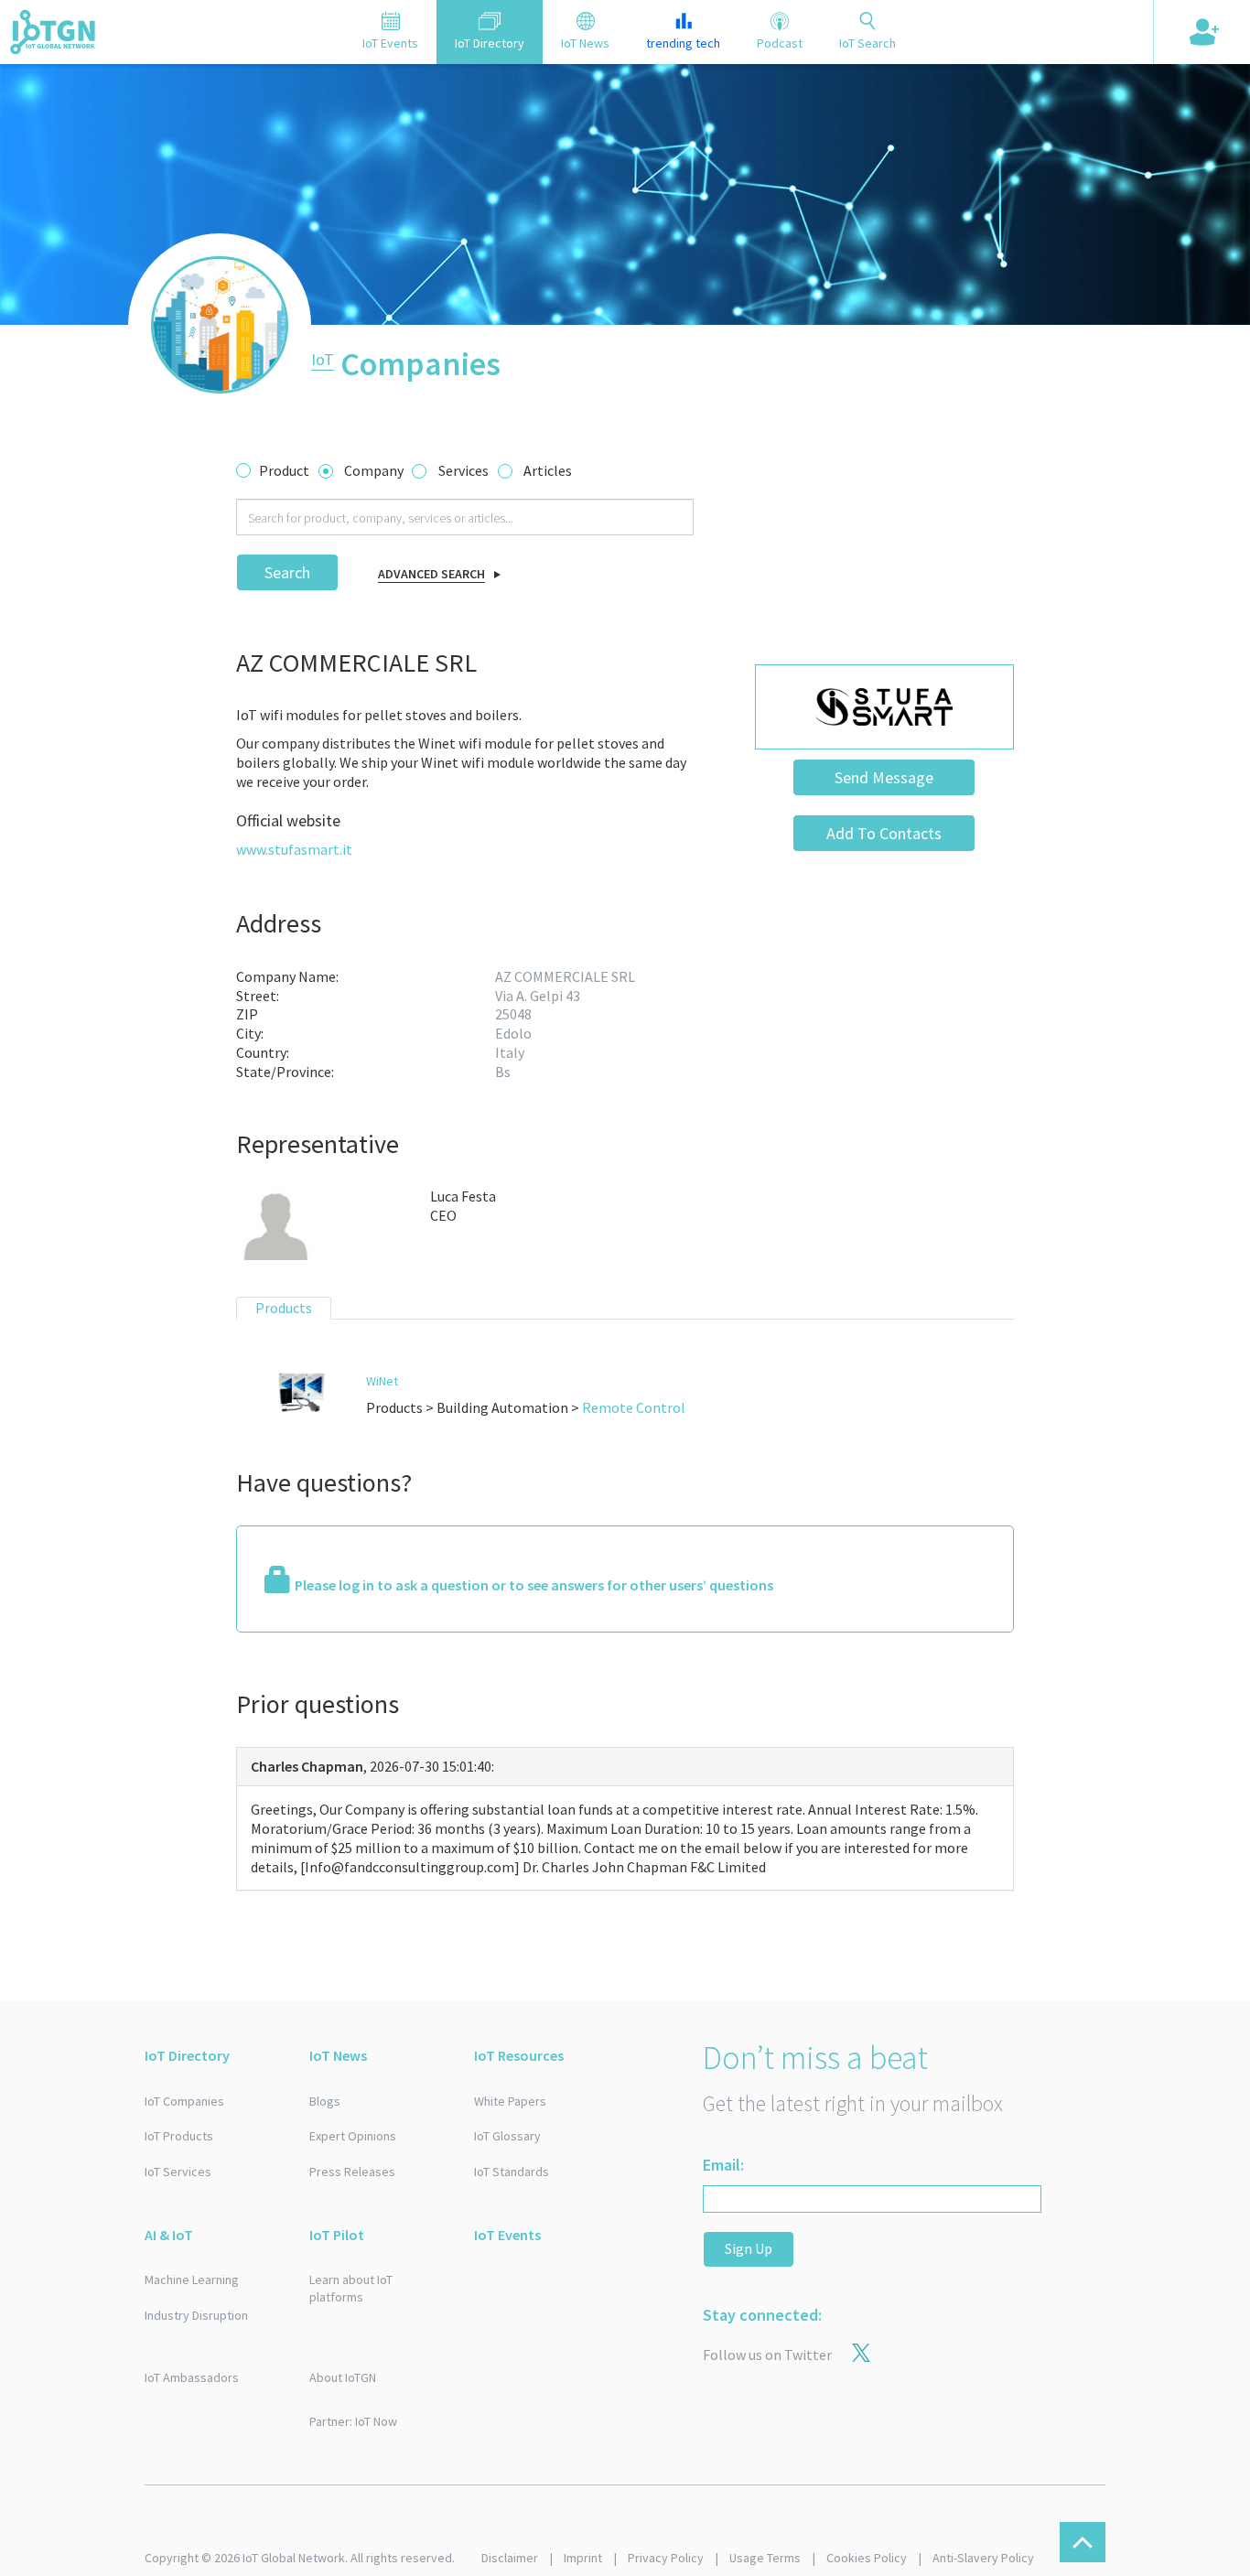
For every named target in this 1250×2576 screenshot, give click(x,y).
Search (287, 572)
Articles (548, 470)
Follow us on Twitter (767, 2355)
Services (463, 470)
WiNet (382, 1381)
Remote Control (634, 1407)
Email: (723, 2165)
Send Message (884, 777)
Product (284, 470)
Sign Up (749, 2248)
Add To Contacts (884, 833)
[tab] (390, 32)
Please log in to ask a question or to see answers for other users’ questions (534, 1585)
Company (374, 470)
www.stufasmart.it (294, 849)
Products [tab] (284, 1308)
